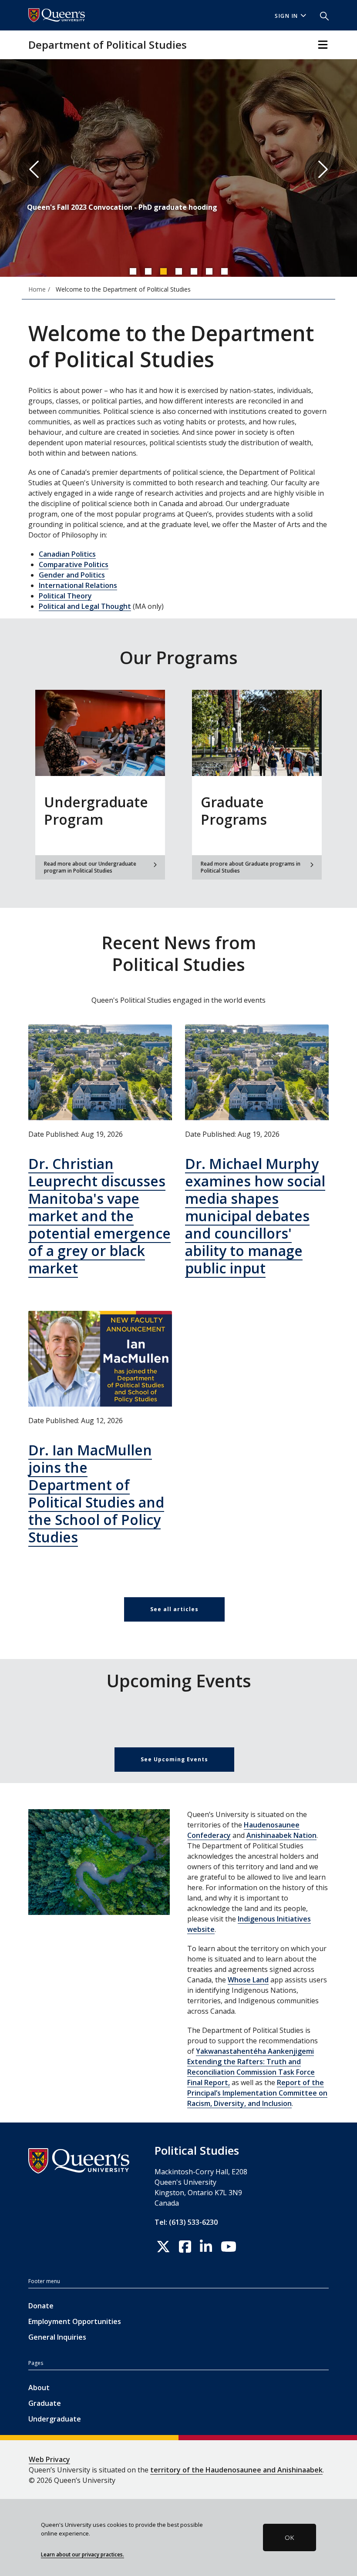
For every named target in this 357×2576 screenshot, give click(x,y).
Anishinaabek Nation (281, 1835)
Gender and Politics (72, 575)
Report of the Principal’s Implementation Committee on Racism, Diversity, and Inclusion (257, 2093)
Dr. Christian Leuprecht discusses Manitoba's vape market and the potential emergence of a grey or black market (99, 1216)
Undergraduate (55, 2419)
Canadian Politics (67, 554)
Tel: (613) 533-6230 (186, 2222)
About (39, 2388)
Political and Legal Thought (85, 606)
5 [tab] (194, 271)
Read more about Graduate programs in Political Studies (251, 867)
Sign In (286, 16)
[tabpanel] (178, 169)
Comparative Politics (74, 564)
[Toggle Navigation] (323, 45)
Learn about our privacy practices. (83, 2554)
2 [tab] (148, 271)
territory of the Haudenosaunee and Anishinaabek (236, 2470)
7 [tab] (224, 271)
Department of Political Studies (108, 45)
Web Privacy (49, 2459)
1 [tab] (133, 271)
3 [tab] (163, 271)
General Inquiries (57, 2337)
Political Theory (65, 596)
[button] (321, 15)
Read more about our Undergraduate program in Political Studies (90, 867)
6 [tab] (209, 271)
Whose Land (248, 1980)
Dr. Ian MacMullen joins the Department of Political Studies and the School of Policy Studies (96, 1493)
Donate (41, 2306)
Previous (35, 169)
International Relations (78, 585)
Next (322, 169)
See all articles (174, 1609)
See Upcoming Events (174, 1759)
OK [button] (290, 2537)
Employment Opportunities (75, 2321)
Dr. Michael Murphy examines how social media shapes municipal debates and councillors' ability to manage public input (255, 1216)
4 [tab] (178, 271)
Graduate (45, 2403)
